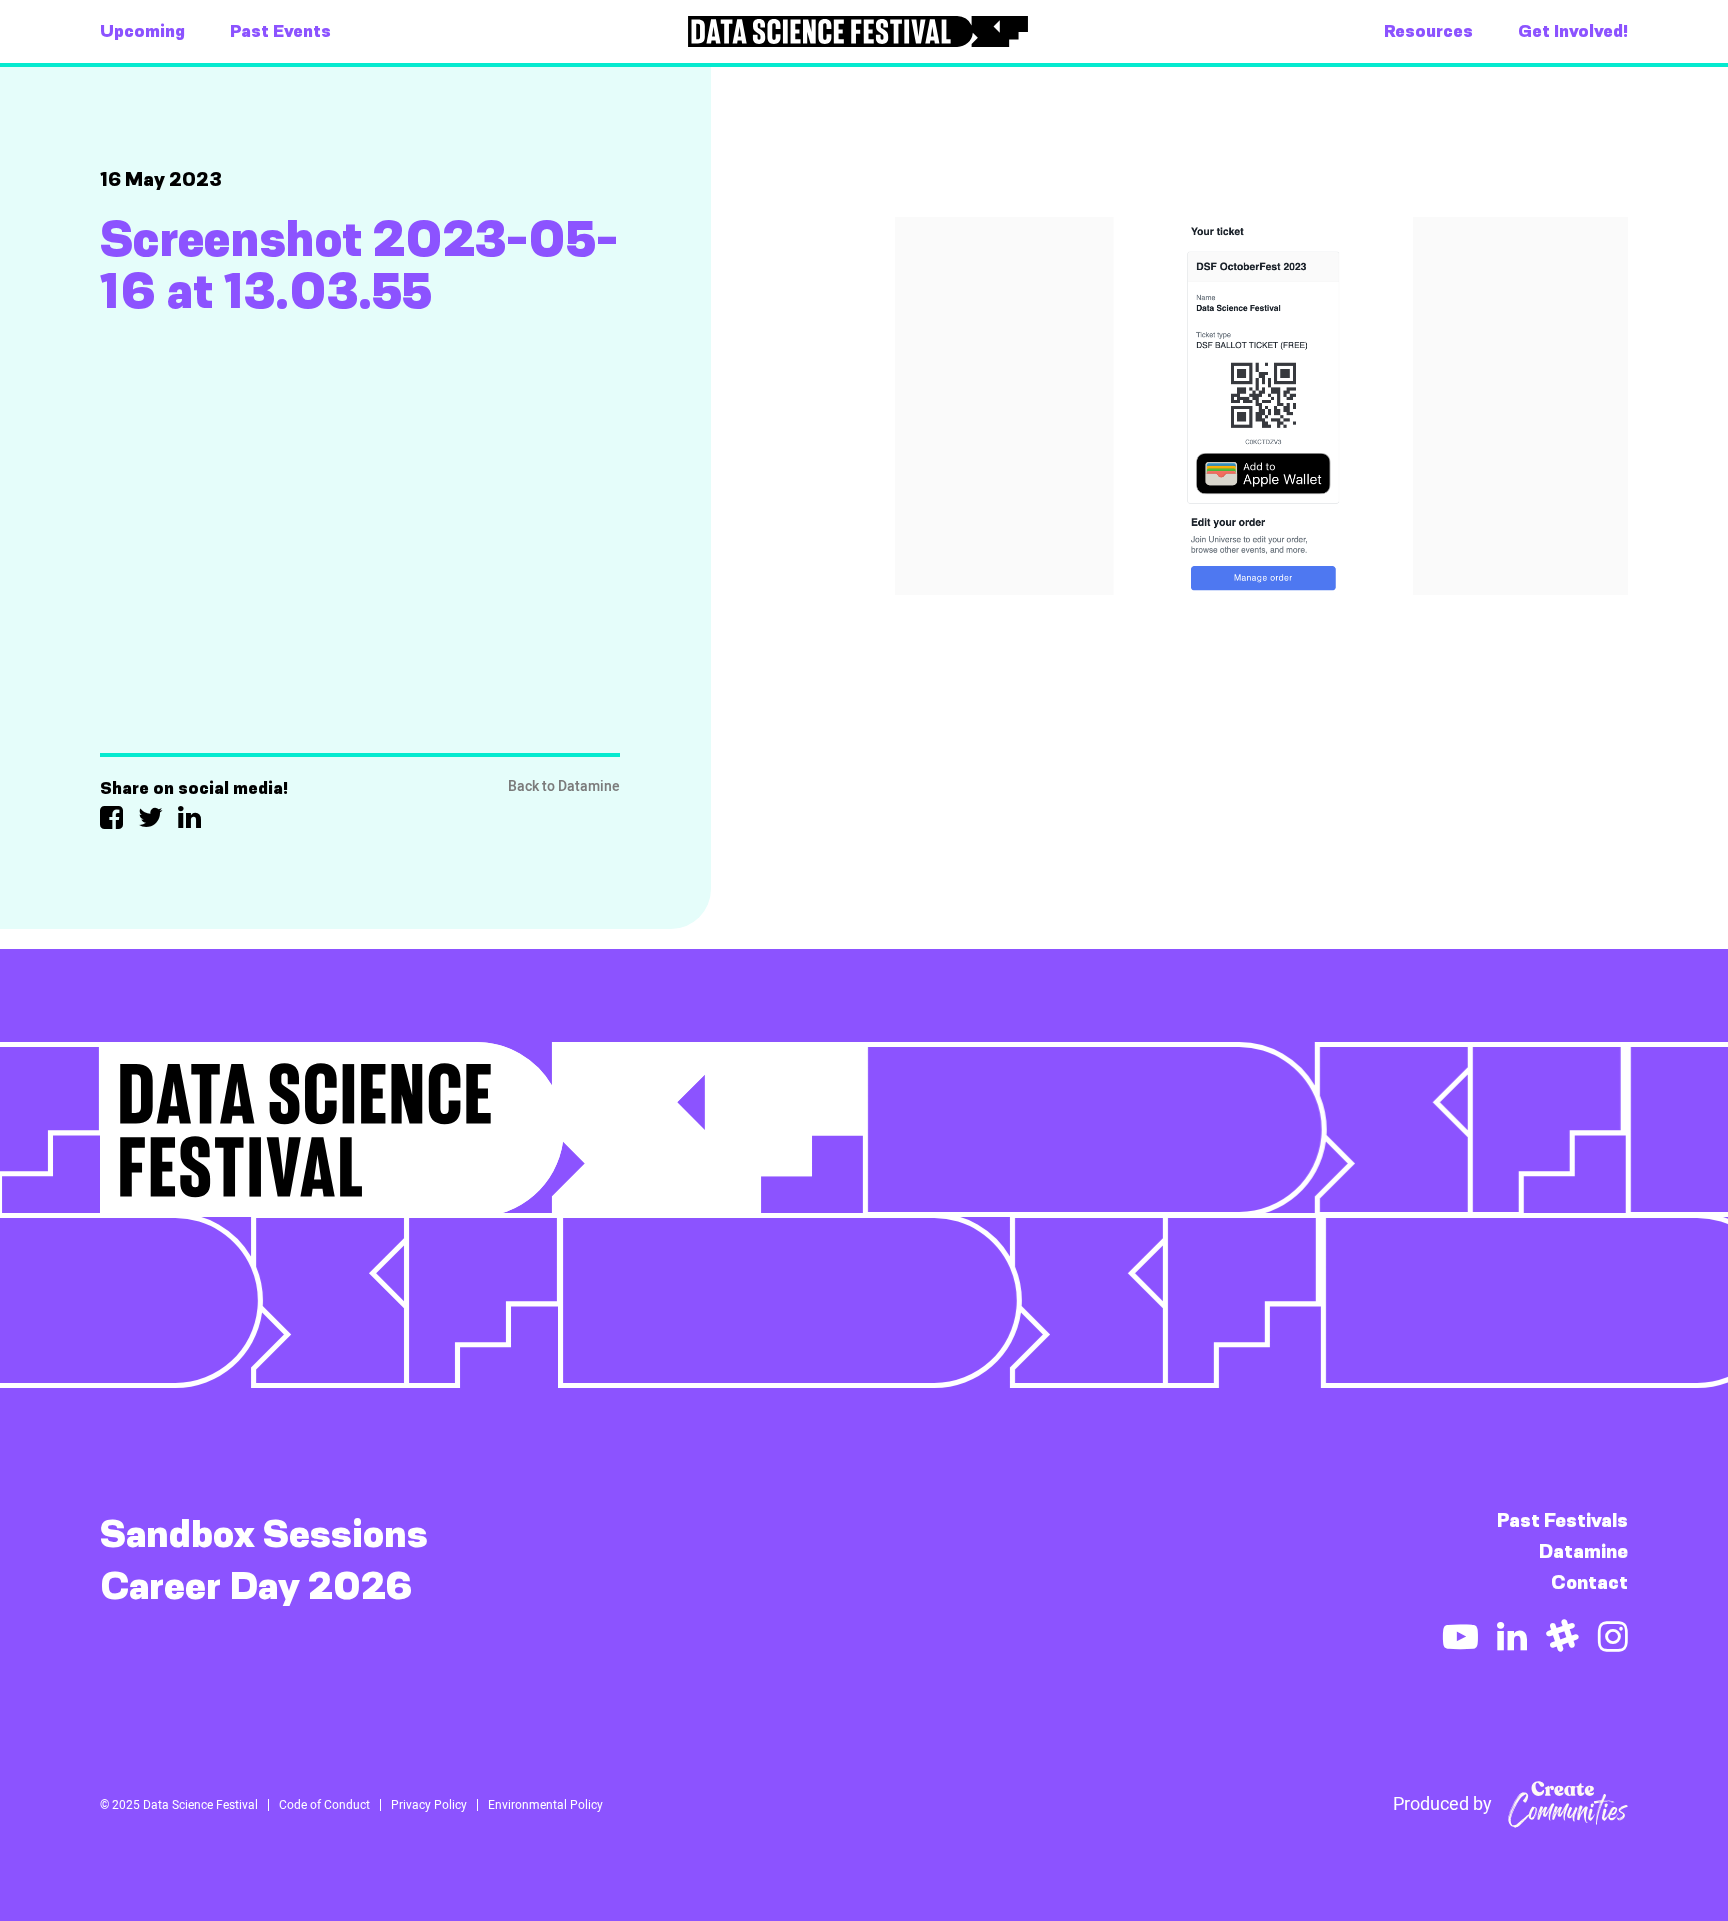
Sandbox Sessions (264, 1534)
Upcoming (142, 31)
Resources (1428, 31)
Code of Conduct (324, 1805)
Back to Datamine (564, 786)
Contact (1589, 1582)
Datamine (1583, 1551)
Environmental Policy (545, 1805)
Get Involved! (1573, 31)
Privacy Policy (429, 1805)
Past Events (280, 31)
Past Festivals (1562, 1520)
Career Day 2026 (256, 1586)
